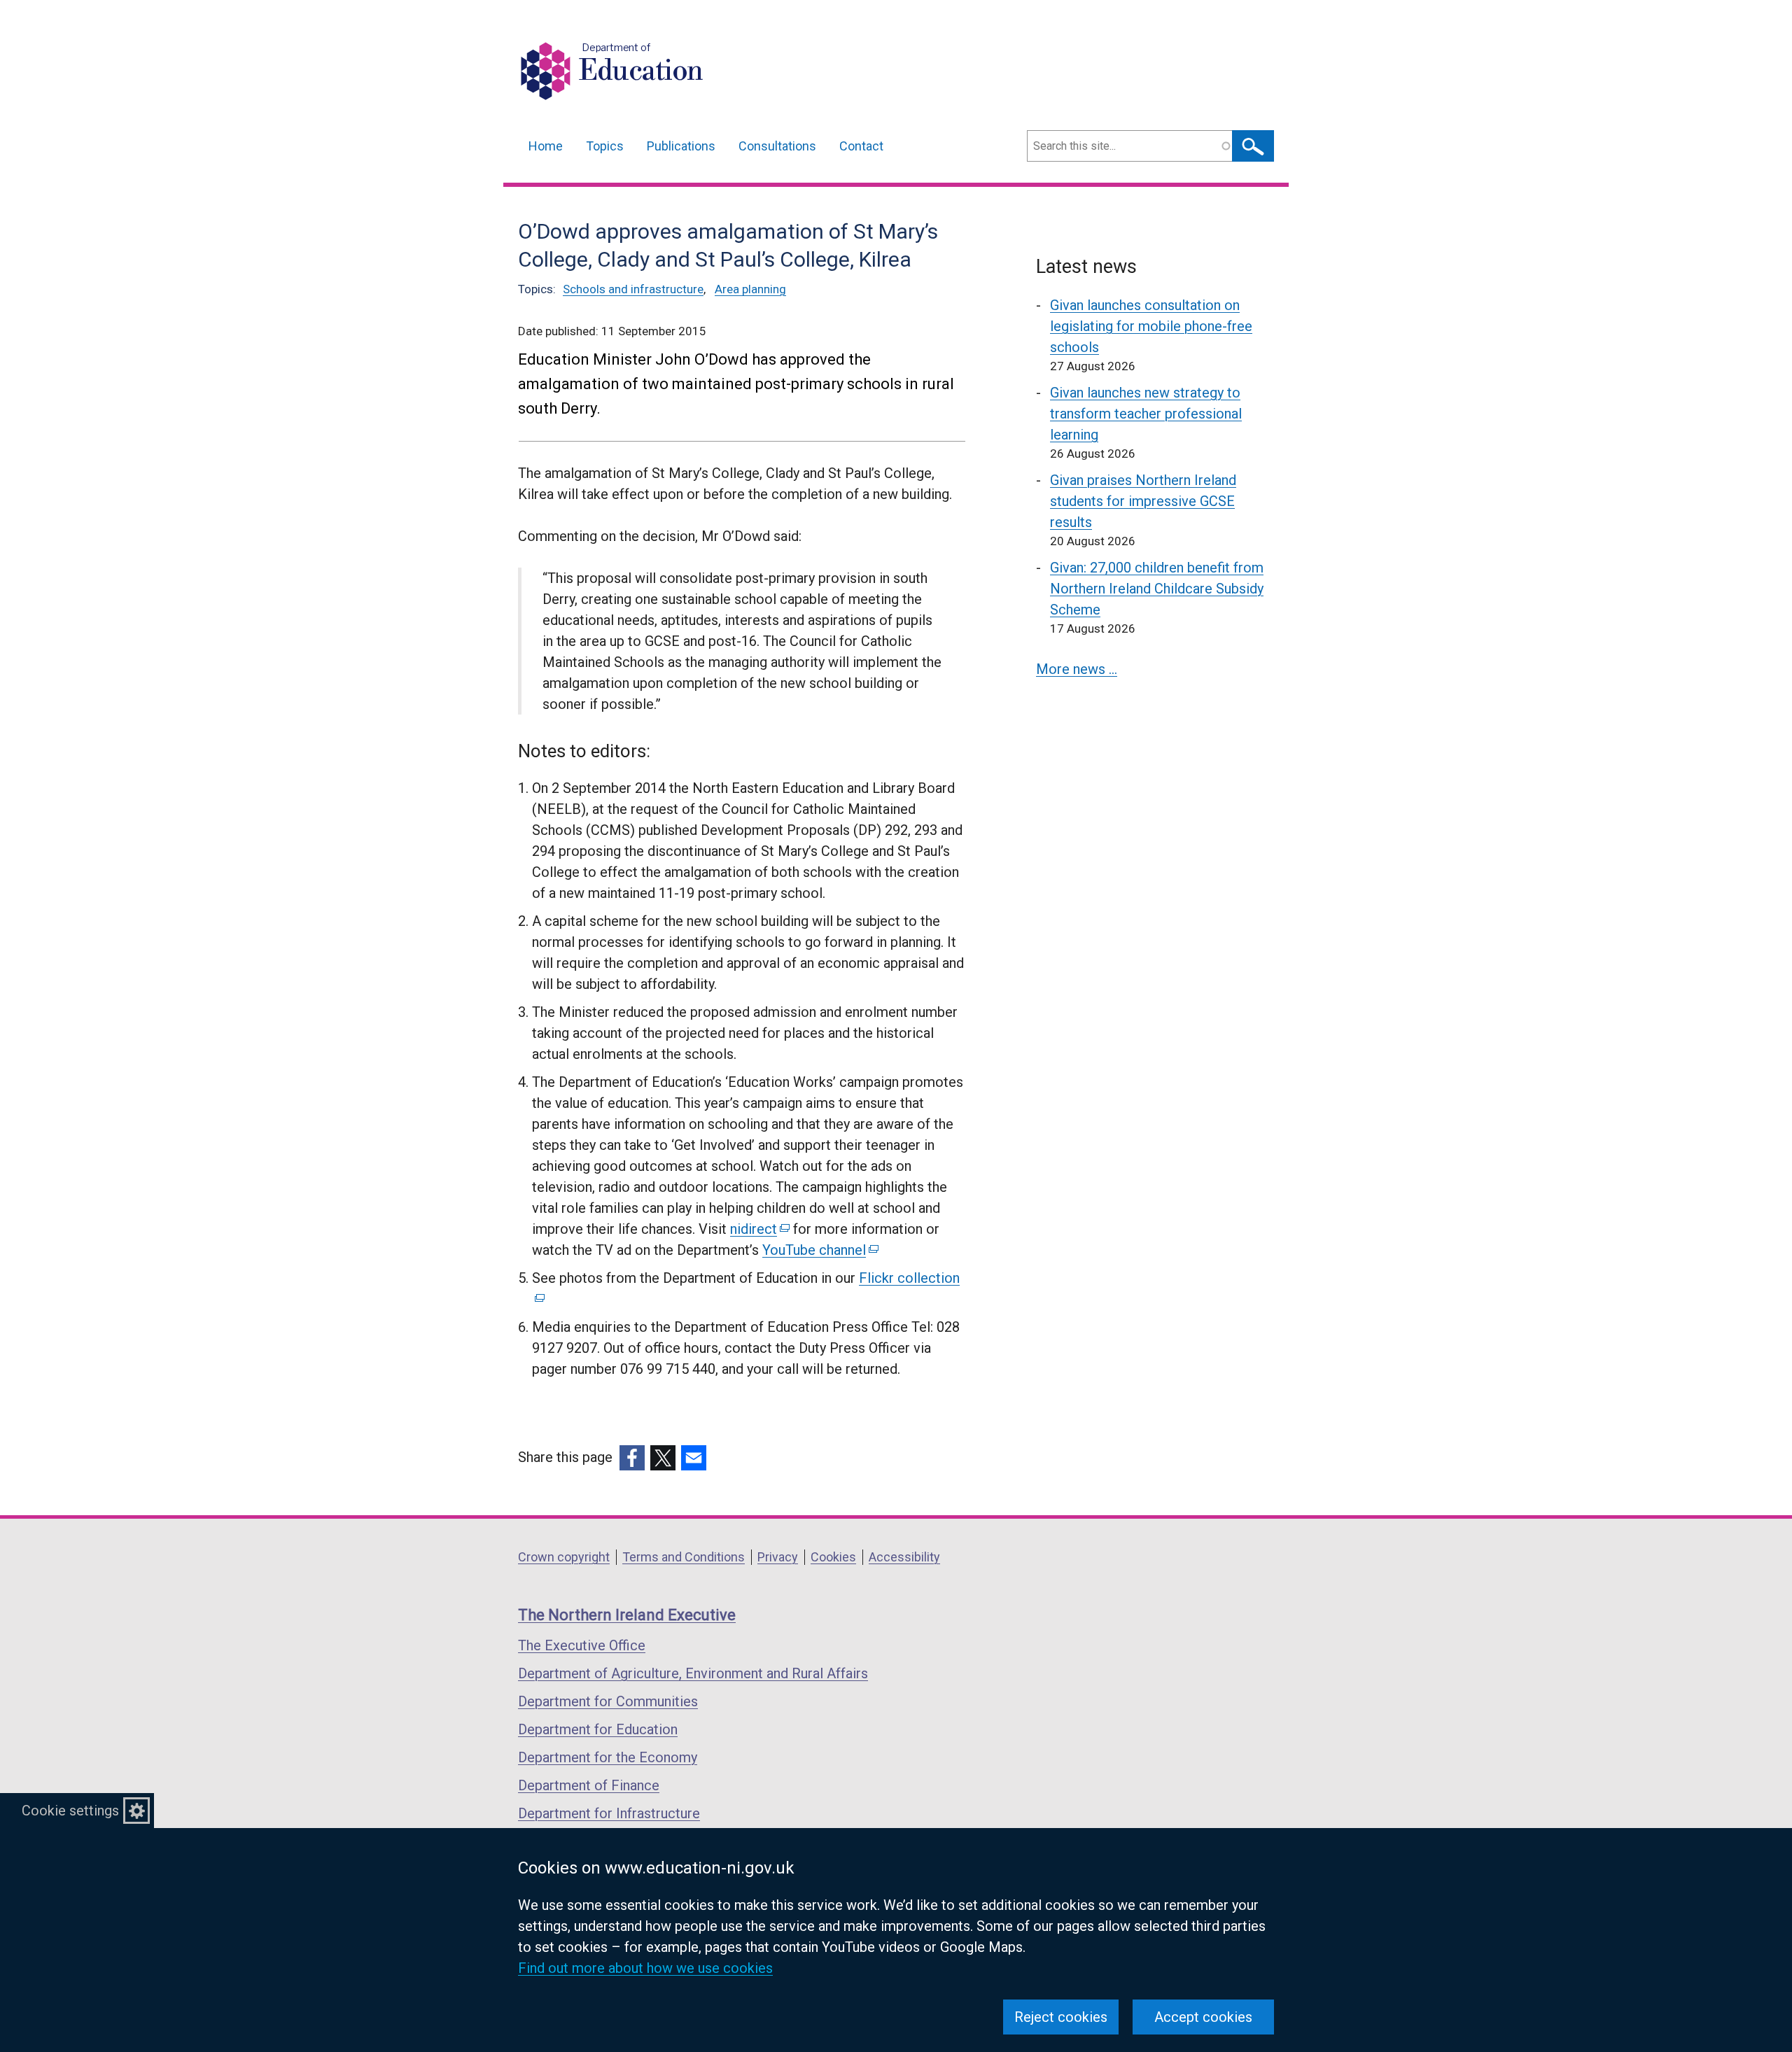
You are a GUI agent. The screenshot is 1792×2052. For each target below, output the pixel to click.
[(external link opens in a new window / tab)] (632, 1458)
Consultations (777, 146)
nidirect (759, 1229)
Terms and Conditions (684, 1557)
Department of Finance (589, 1785)
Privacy (778, 1557)
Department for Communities (608, 1701)
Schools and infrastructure (633, 289)
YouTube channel (819, 1250)
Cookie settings (70, 1811)
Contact (861, 146)
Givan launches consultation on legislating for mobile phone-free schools (1151, 326)
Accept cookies (1203, 2017)
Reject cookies (1061, 2017)
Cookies (833, 1557)
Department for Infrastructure (609, 1813)
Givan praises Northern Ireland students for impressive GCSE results (1143, 501)
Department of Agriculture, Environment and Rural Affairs (693, 1673)
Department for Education (598, 1729)
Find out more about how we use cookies (645, 1968)
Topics (605, 146)
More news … (1077, 669)
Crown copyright (564, 1557)
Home (546, 146)
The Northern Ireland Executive (627, 1615)
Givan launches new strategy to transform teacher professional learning (1146, 414)
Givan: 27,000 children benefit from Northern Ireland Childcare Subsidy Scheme (1157, 589)
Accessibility (904, 1557)
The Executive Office (582, 1645)
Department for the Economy (608, 1757)
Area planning (750, 289)
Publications (681, 146)
